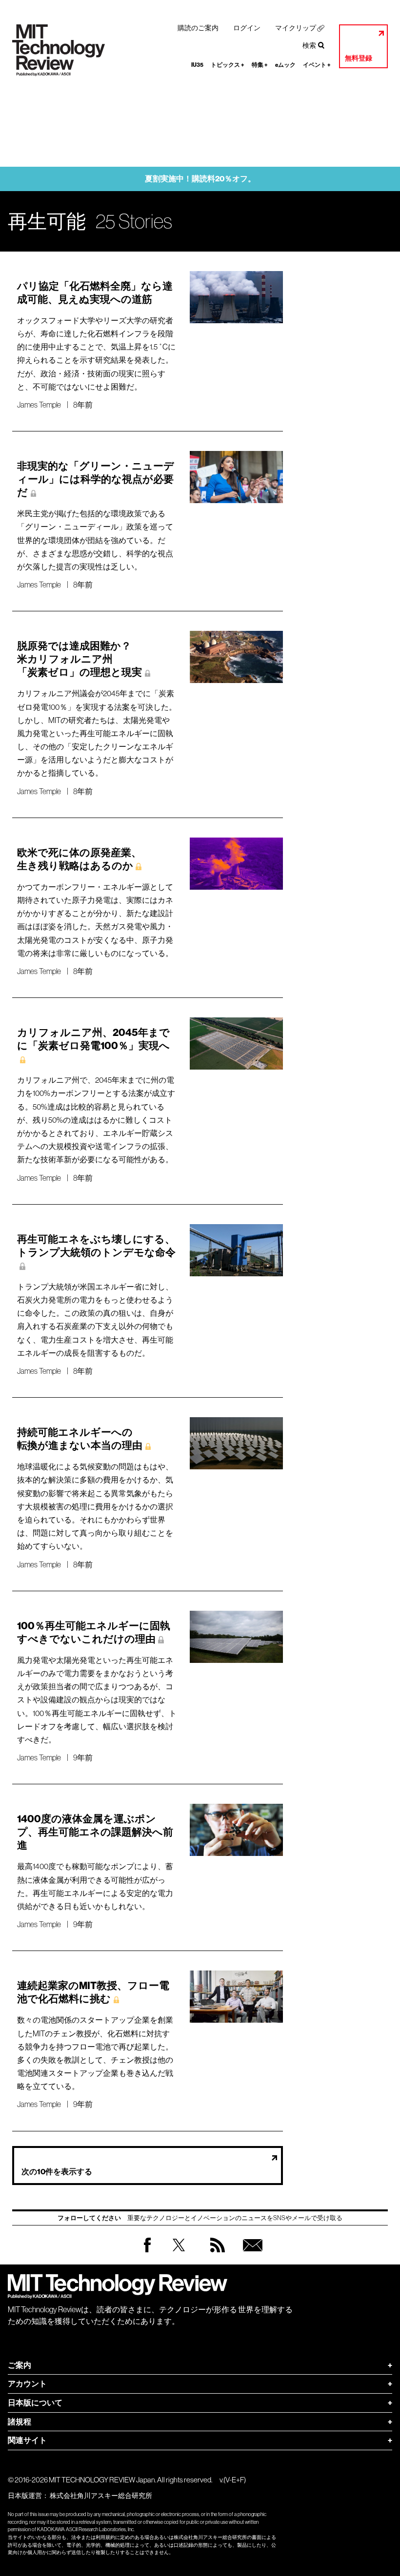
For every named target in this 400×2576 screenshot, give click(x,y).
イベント (317, 65)
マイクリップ (296, 28)
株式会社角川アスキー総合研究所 (101, 2496)
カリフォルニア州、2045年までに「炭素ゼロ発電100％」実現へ (93, 1039)
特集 (260, 65)
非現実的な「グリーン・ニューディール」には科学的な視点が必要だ (96, 479)
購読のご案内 (198, 28)
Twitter (179, 2254)
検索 (309, 45)
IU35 (197, 65)
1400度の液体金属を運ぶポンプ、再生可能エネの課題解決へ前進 (95, 1832)
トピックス (228, 65)
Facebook (147, 2252)
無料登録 (359, 58)
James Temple (39, 405)
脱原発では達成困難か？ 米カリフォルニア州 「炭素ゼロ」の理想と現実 (80, 659)
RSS (215, 2254)
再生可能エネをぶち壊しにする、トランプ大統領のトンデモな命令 (96, 1246)
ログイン (247, 28)
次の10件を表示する (57, 2172)
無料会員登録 (251, 2254)
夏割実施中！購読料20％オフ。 (200, 179)
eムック (285, 65)
